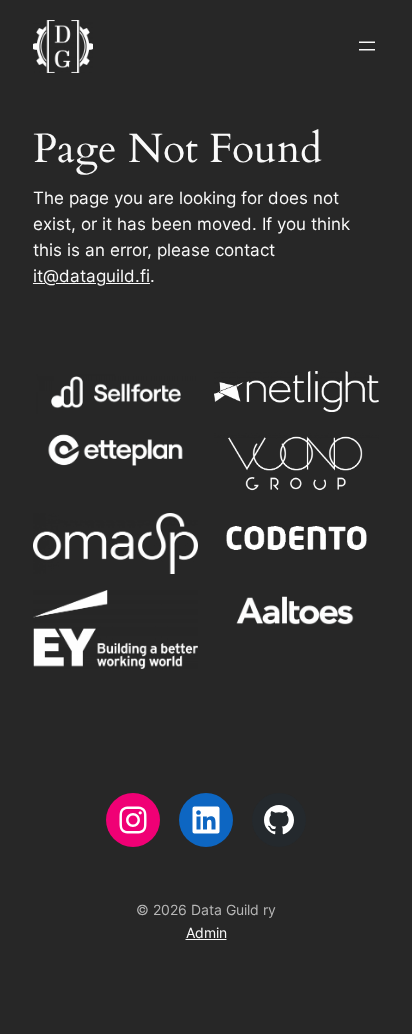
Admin (206, 932)
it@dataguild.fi (91, 276)
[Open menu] (367, 46)
